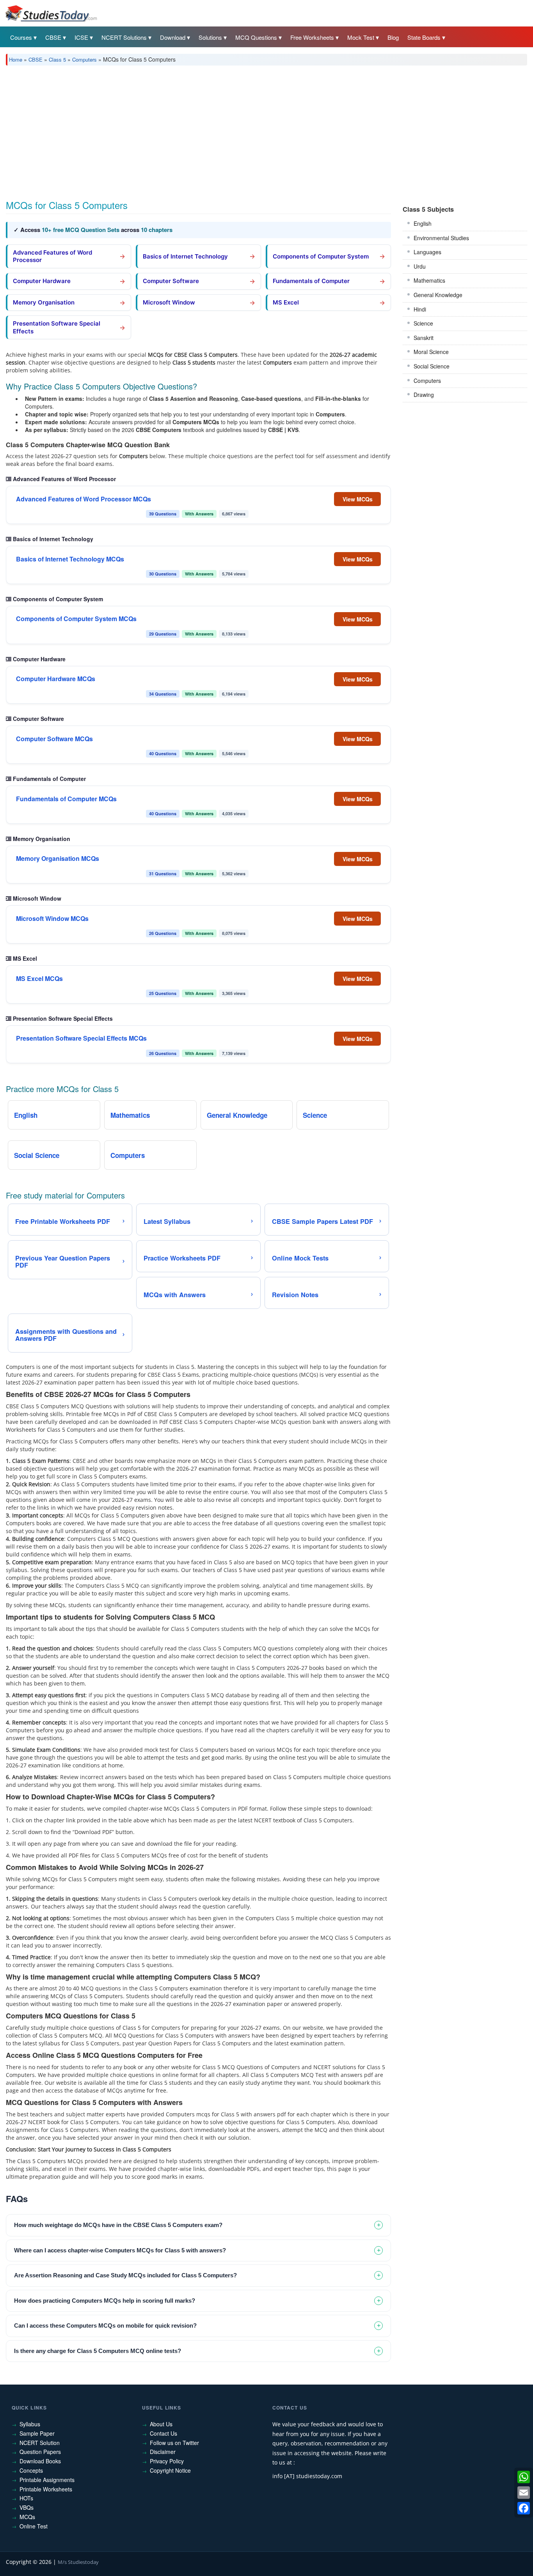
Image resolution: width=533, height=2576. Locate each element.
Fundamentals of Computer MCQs (66, 799)
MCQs (27, 2517)
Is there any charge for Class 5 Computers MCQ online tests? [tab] (98, 2351)
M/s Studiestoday (78, 2562)
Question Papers (40, 2452)
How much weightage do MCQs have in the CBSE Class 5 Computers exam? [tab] (118, 2225)
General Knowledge (438, 295)
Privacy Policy (167, 2461)
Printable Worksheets (46, 2489)
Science (423, 323)
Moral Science (431, 352)
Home (16, 59)
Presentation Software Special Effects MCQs (81, 1038)
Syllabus (30, 2424)
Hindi (420, 309)
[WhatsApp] (524, 2477)
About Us (161, 2424)
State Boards (424, 37)
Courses (21, 37)
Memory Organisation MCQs (58, 859)
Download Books (40, 2461)
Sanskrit (424, 338)
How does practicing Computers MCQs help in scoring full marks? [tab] (105, 2301)
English (423, 223)
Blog (393, 37)
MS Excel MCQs (39, 979)
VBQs (27, 2507)
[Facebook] (524, 2508)
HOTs (26, 2498)
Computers (84, 59)
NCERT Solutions (124, 37)
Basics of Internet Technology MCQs (70, 559)
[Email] (524, 2493)
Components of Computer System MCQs (76, 619)
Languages (427, 252)
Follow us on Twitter (174, 2443)
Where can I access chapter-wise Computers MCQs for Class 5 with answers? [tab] (120, 2250)
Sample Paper (37, 2433)
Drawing (424, 395)
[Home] (51, 13)
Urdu (420, 266)
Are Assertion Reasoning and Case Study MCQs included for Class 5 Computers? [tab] (125, 2275)
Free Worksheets (312, 37)
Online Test (34, 2526)
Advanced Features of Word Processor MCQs (84, 499)
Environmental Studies (441, 238)
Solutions (210, 37)
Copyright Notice (170, 2470)
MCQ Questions (256, 37)
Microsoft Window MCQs (52, 919)
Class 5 (57, 59)
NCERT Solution (40, 2443)
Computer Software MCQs (54, 739)
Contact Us (163, 2433)
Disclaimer (163, 2452)
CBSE (53, 37)
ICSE (81, 37)
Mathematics (429, 280)
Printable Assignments (47, 2480)
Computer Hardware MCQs (56, 679)
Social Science (432, 366)
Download (173, 37)
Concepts (31, 2470)
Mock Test (361, 37)
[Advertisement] (240, 130)
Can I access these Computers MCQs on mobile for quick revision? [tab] (105, 2325)
